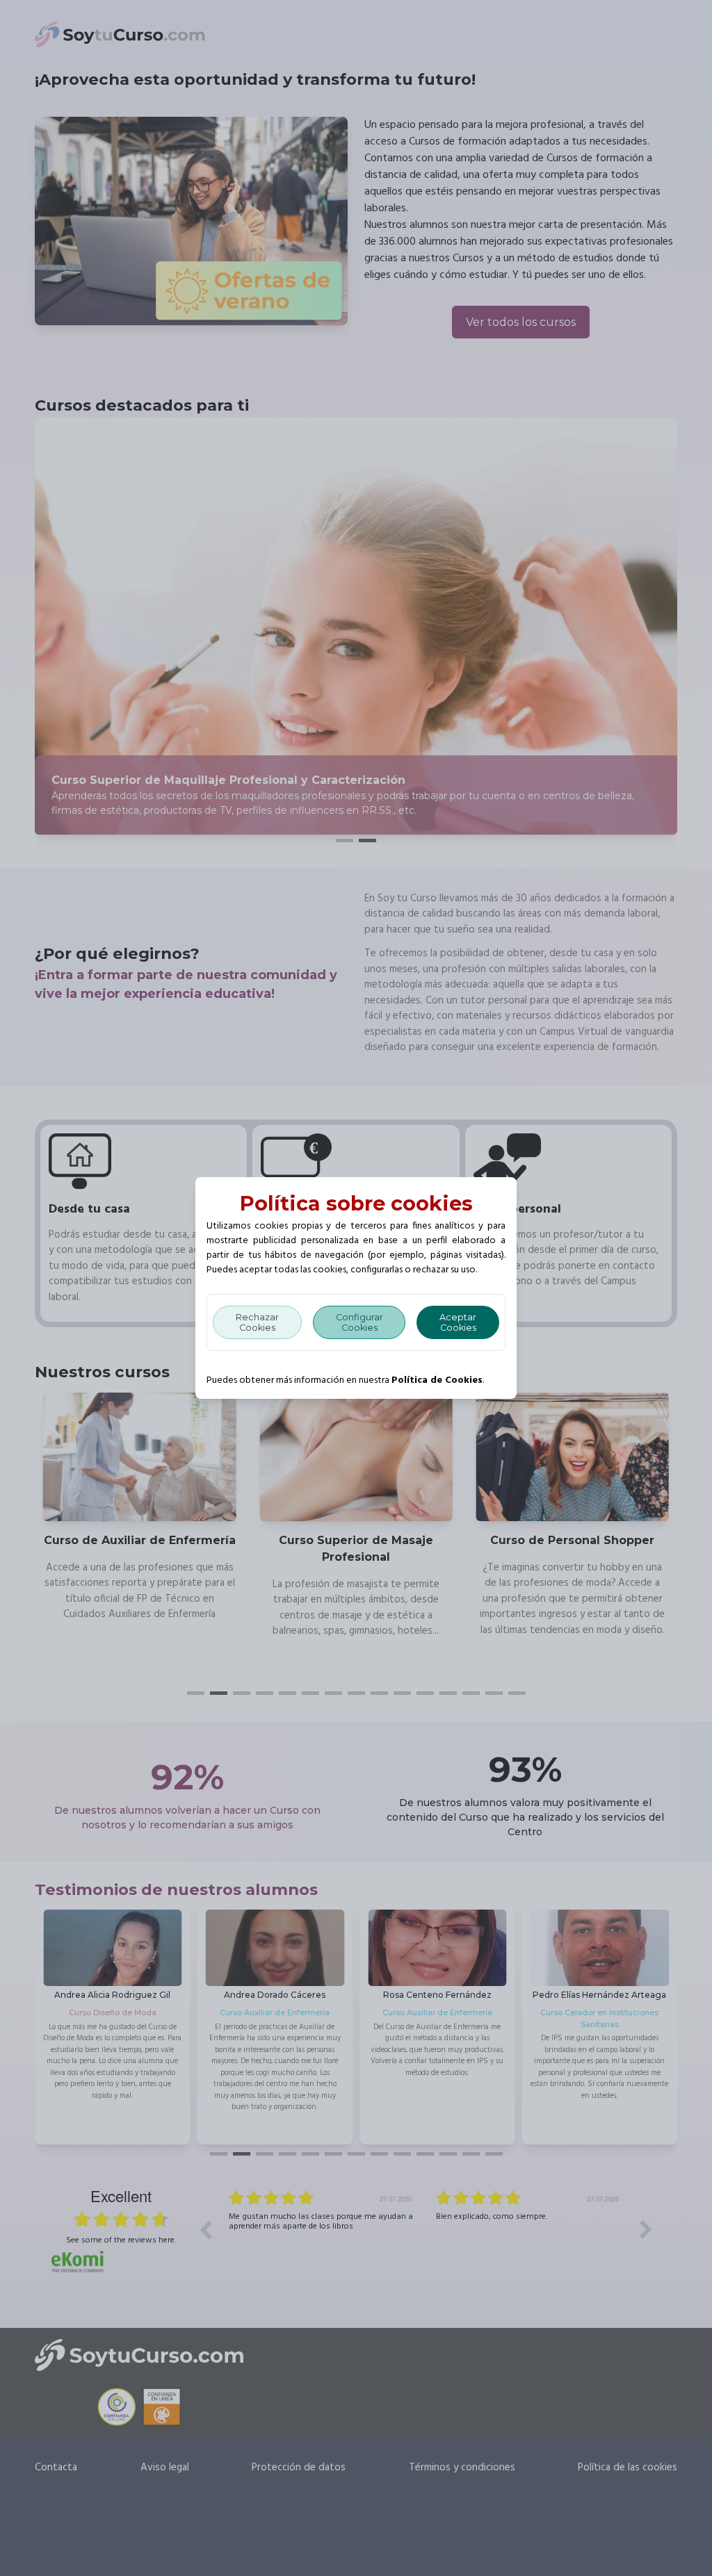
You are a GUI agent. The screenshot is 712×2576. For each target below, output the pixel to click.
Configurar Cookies (359, 1322)
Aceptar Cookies (458, 1322)
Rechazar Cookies (257, 1322)
